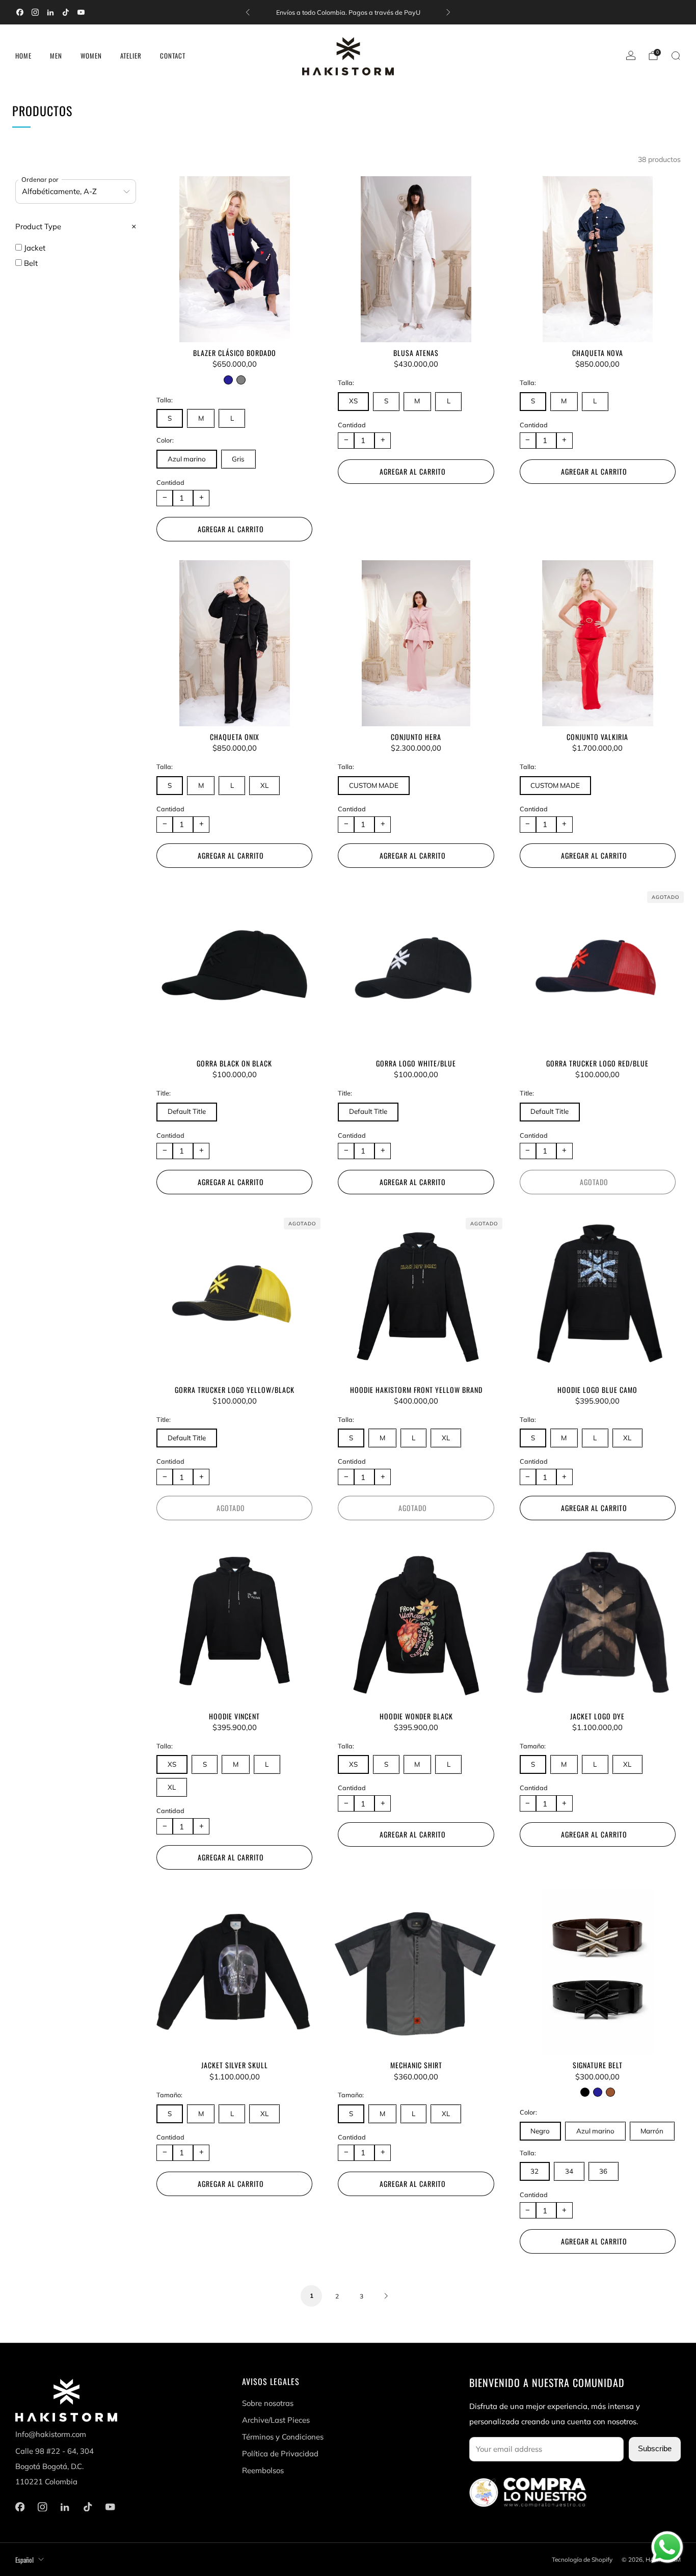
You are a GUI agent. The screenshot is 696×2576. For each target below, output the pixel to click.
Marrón (652, 2131)
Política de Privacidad (280, 2454)
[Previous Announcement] (248, 12)
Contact (173, 56)
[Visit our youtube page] (81, 12)
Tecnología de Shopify (582, 2559)
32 (534, 2171)
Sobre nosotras (268, 2403)
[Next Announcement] (448, 12)
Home (23, 56)
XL (264, 785)
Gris (238, 459)
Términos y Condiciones (283, 2437)
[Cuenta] (631, 56)
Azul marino (187, 459)
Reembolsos (263, 2470)
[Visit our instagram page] (35, 12)
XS (353, 401)
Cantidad (170, 482)
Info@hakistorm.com (51, 2434)
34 (569, 2171)
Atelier (131, 56)
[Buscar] (676, 56)
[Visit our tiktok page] (66, 12)
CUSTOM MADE (374, 785)
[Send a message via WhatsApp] (667, 2547)
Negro (540, 2131)
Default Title (187, 1111)
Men (56, 56)
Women (91, 56)
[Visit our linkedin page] (50, 12)
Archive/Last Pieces (276, 2420)
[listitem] (348, 12)
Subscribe (655, 2449)
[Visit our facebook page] (20, 12)
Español (24, 2560)
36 (603, 2171)
